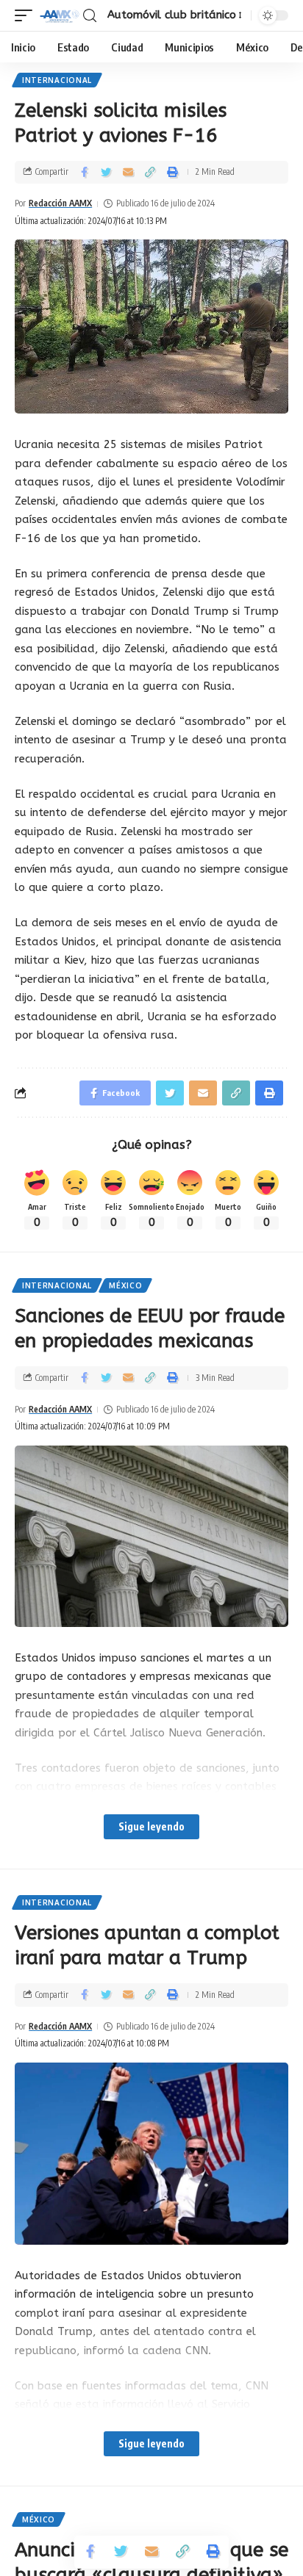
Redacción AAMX (60, 203)
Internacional (57, 80)
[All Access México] (60, 15)
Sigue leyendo (151, 1826)
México (125, 1285)
